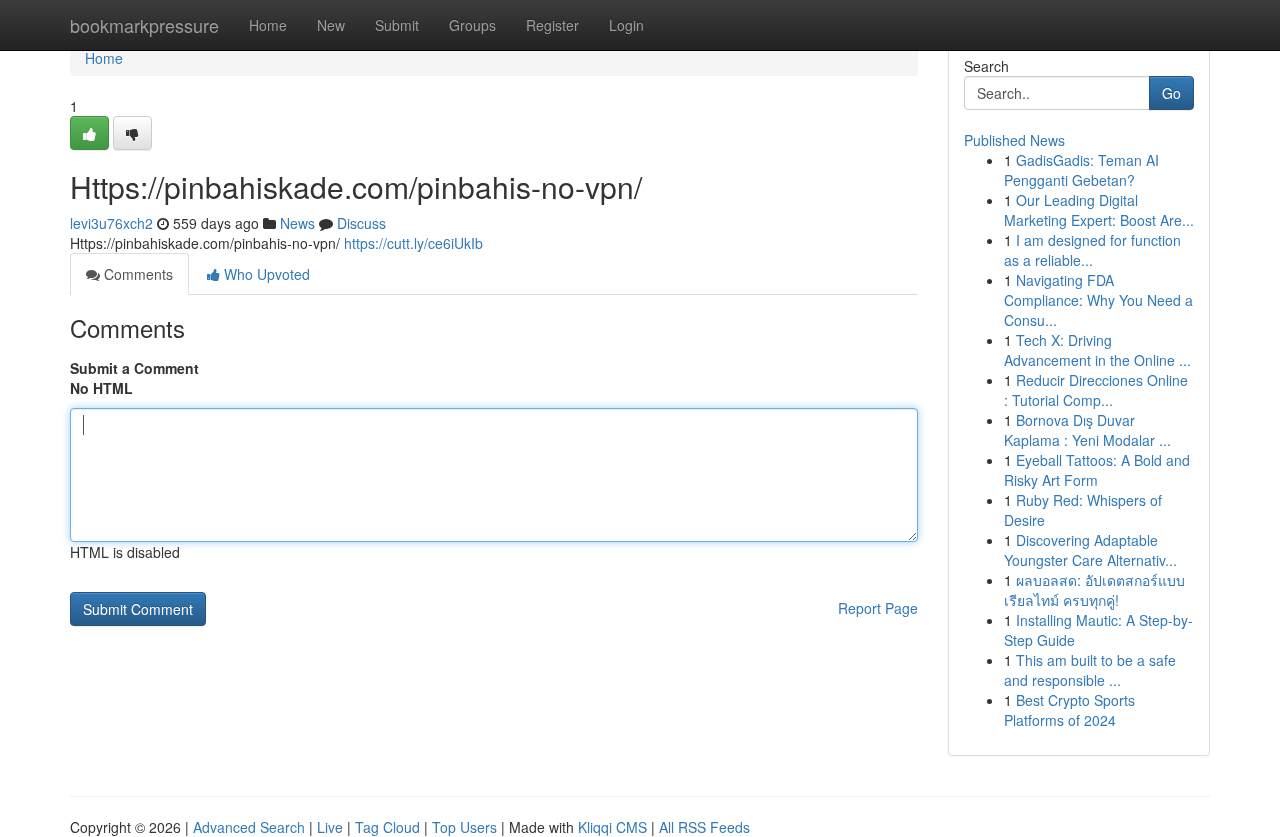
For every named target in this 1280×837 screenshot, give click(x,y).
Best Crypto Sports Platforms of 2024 (1069, 710)
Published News (1014, 140)
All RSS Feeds (704, 827)
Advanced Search (249, 827)
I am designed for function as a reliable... (1092, 250)
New (331, 25)
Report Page (878, 608)
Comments (136, 274)
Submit (397, 25)
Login (626, 25)
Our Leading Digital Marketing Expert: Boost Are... (1099, 210)
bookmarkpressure (144, 25)
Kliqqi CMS (612, 827)
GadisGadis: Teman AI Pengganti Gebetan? (1081, 170)
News (297, 223)
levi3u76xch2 (111, 223)
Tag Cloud (387, 827)
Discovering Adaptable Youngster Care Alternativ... (1090, 550)
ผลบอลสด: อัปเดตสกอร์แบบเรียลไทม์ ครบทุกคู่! (1094, 590)
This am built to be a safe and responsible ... (1090, 670)
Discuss (361, 223)
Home (268, 25)
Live (330, 827)
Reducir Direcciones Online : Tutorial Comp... (1096, 390)
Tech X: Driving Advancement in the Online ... (1097, 350)
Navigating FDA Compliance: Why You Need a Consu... (1098, 300)
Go (1171, 93)
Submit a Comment (134, 368)
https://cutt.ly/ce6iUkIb (413, 243)
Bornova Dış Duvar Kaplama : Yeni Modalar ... (1087, 430)
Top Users (464, 827)
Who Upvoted (265, 274)
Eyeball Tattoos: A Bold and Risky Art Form (1097, 470)
